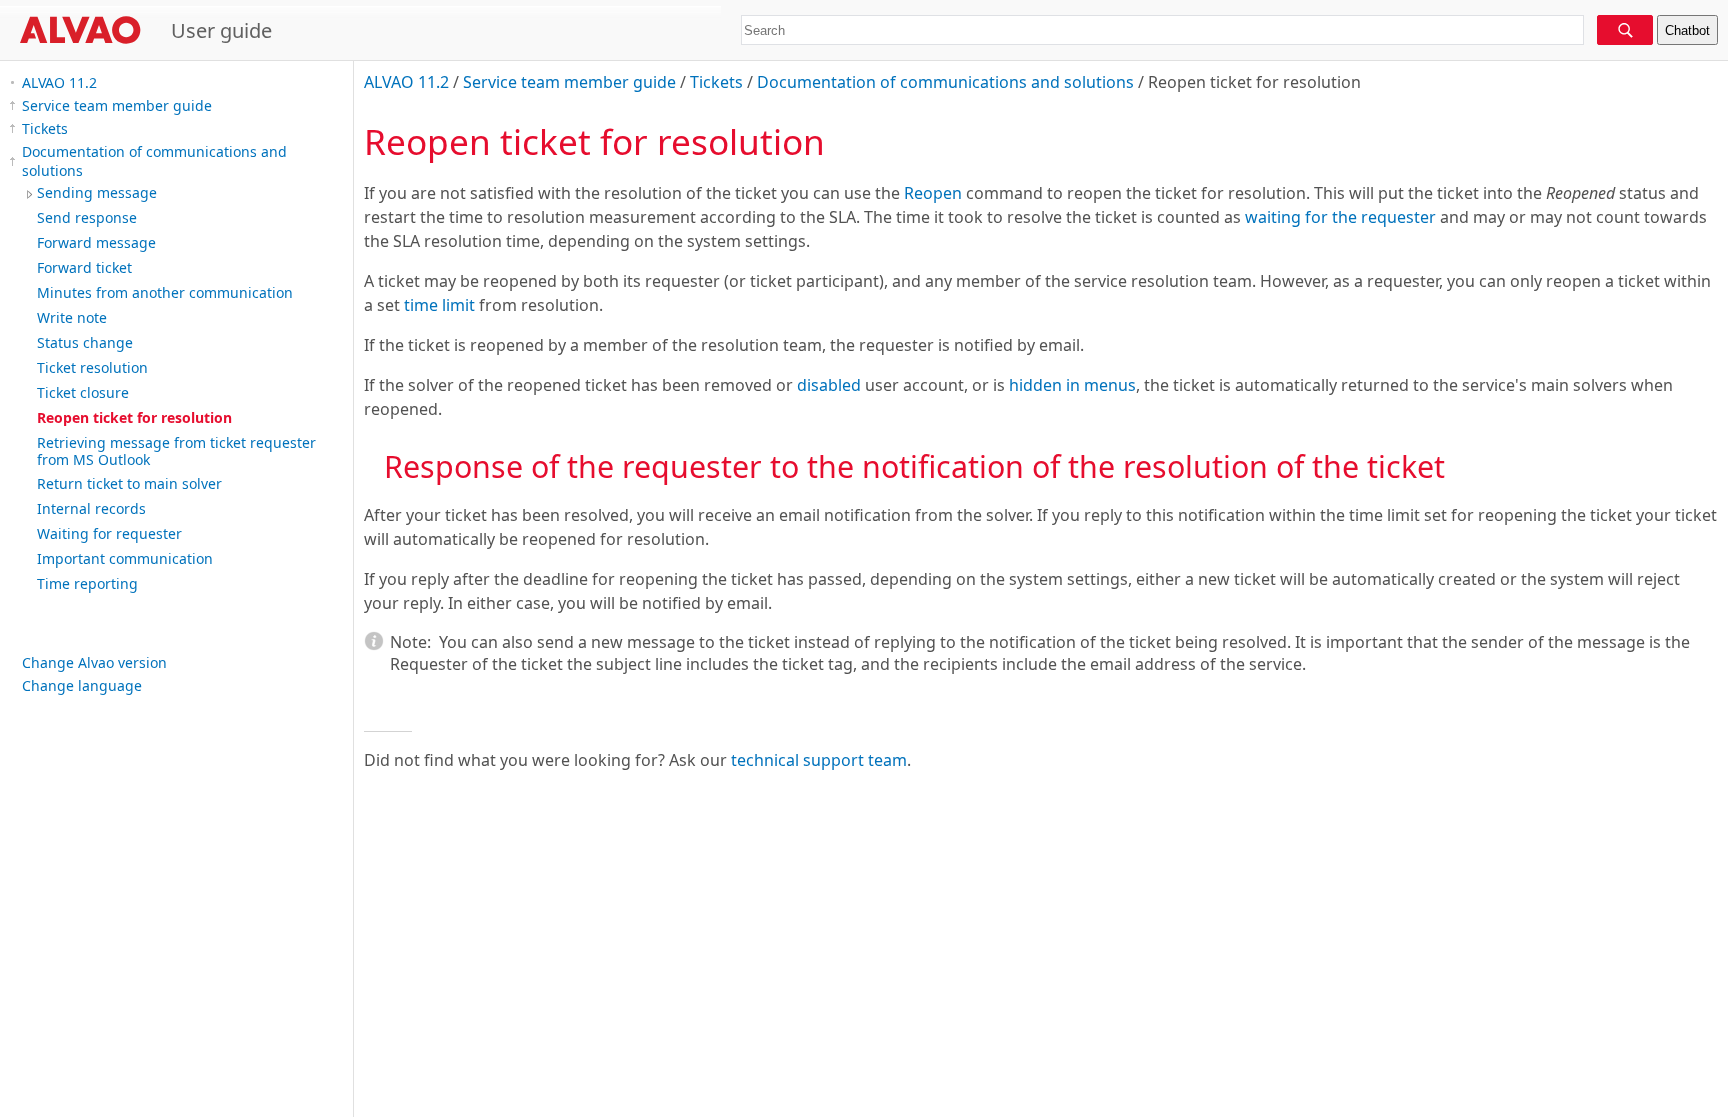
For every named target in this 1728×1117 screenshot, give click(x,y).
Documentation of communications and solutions (154, 161)
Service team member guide (117, 105)
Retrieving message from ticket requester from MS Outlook (176, 451)
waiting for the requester (1340, 217)
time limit (439, 305)
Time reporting (87, 583)
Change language (82, 685)
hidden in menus (1072, 385)
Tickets (45, 128)
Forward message (96, 242)
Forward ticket (84, 267)
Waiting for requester (109, 533)
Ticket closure (83, 392)
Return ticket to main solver (129, 483)
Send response (87, 217)
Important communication (125, 558)
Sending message (97, 192)
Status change (85, 342)
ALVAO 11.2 (59, 82)
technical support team (819, 760)
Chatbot (1687, 30)
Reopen (933, 193)
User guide (221, 30)
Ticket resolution (92, 367)
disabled (829, 385)
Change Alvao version (94, 662)
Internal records (91, 508)
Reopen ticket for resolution (134, 417)
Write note (72, 317)
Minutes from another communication (165, 292)
